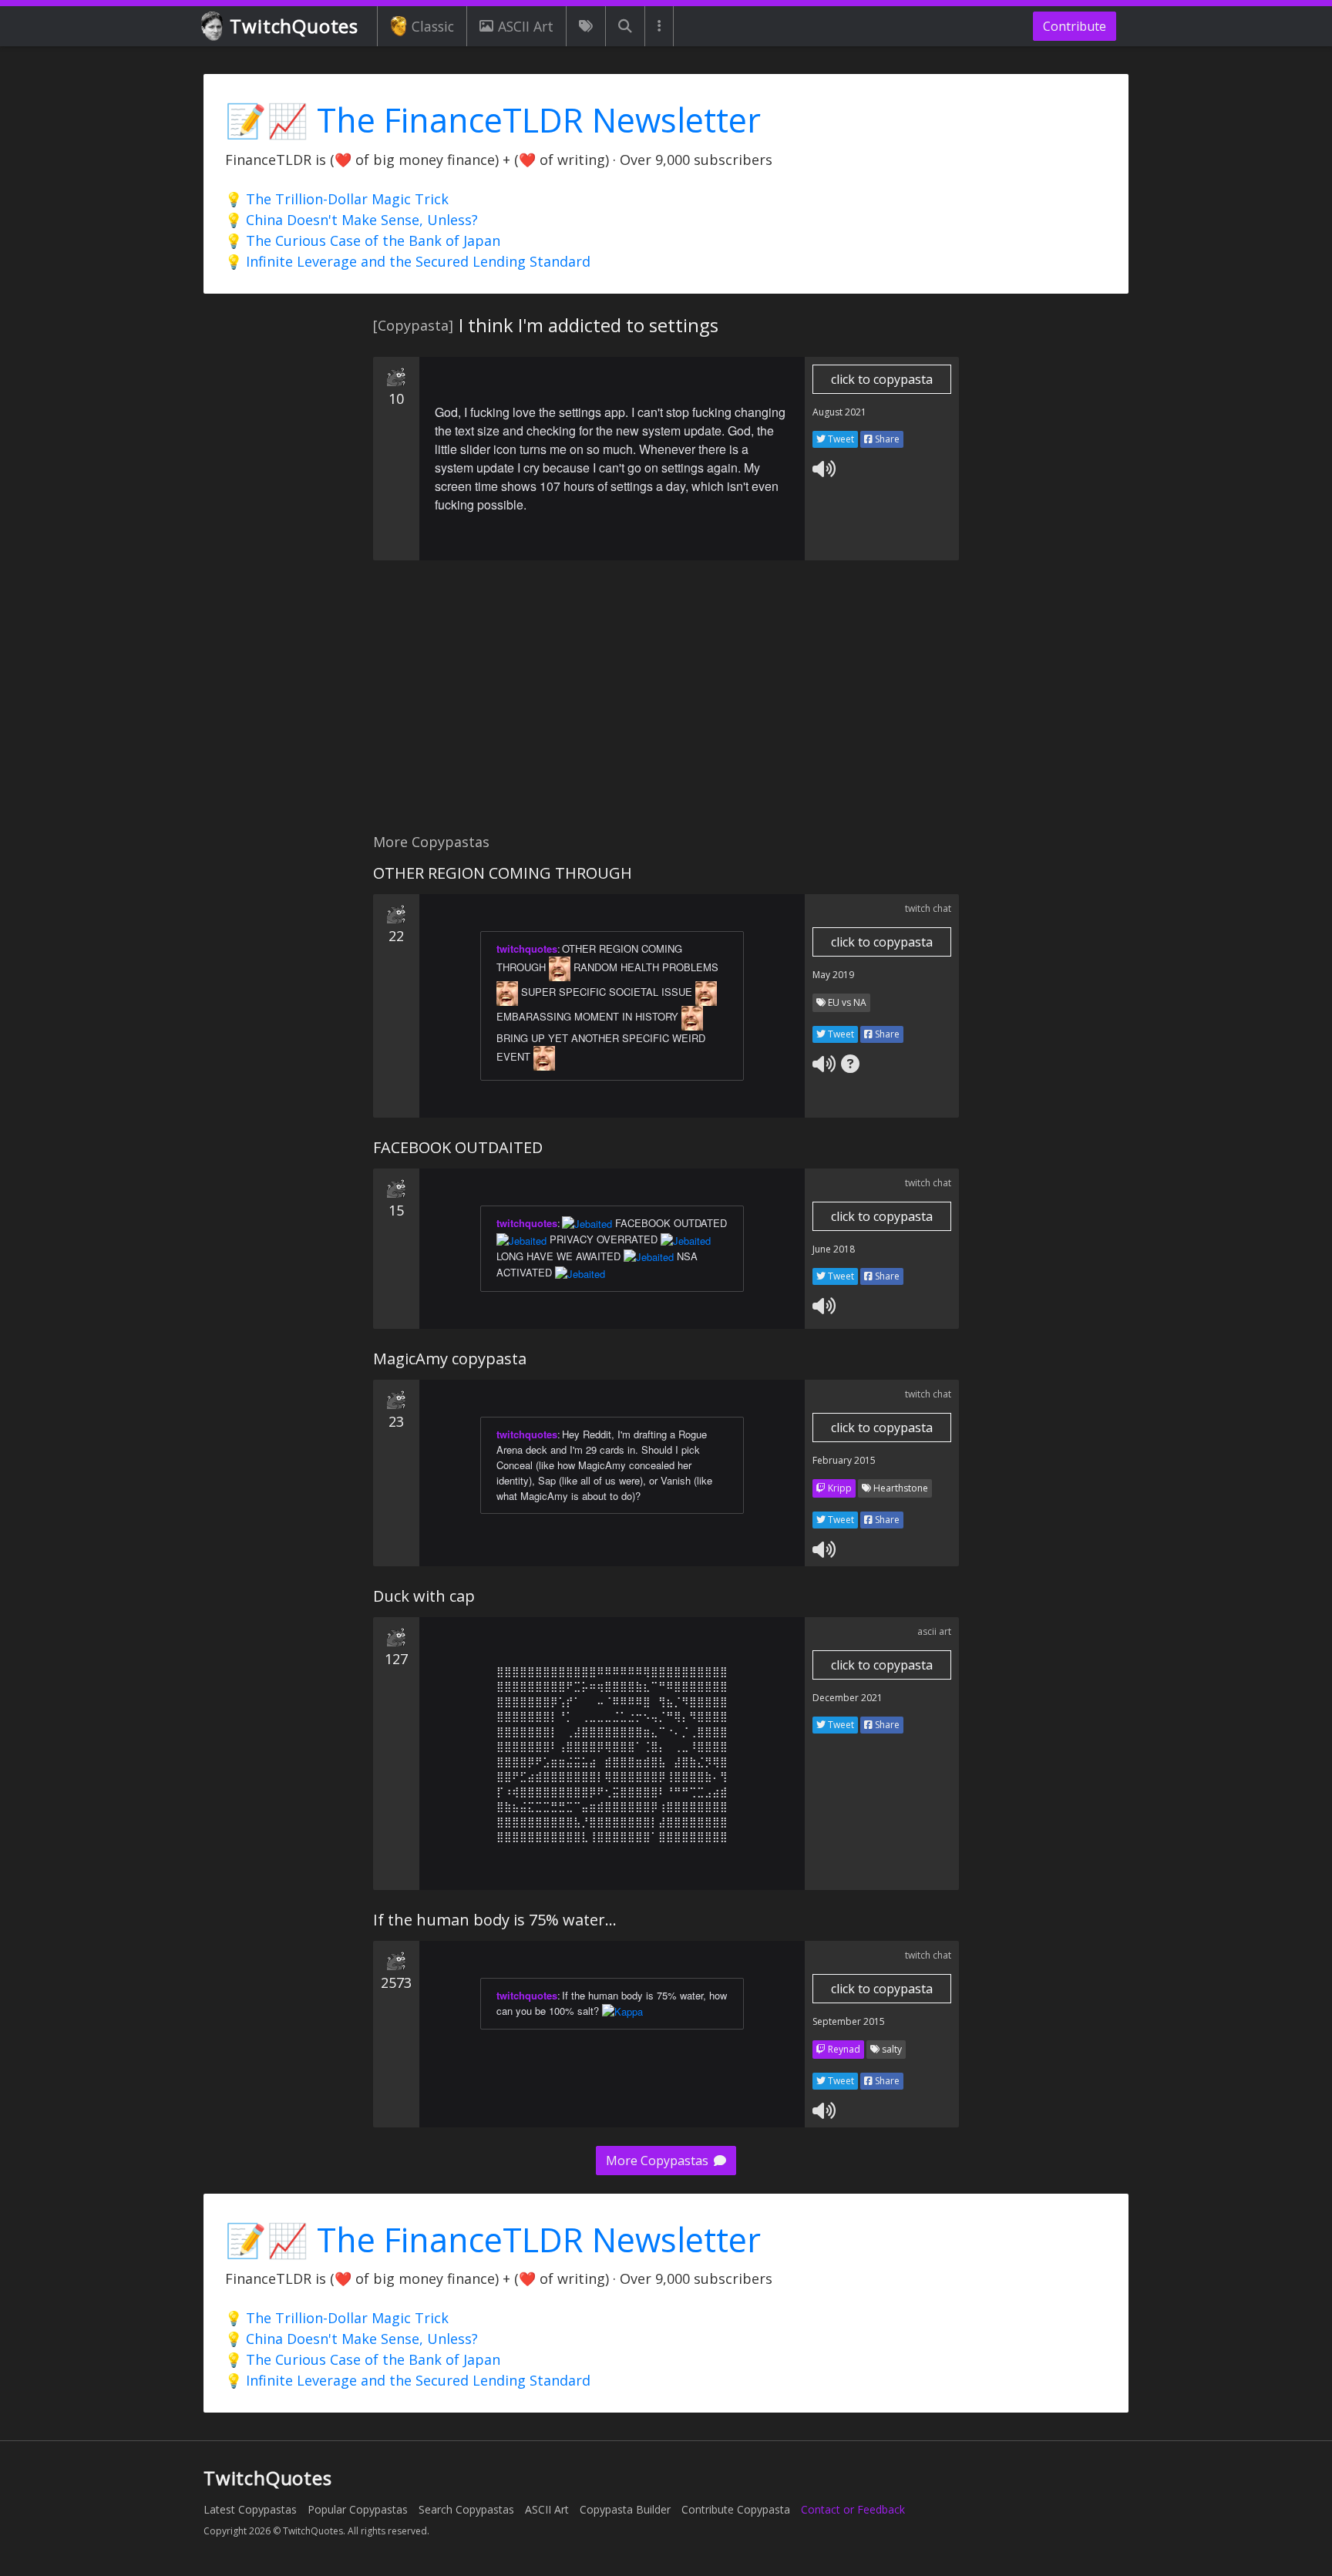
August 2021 (839, 412)
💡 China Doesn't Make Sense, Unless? (351, 220)
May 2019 (833, 975)
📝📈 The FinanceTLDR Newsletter (493, 120)
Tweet (840, 439)
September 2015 (849, 2021)
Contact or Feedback (853, 2509)
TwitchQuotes (294, 26)
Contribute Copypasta (736, 2509)
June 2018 (834, 1249)
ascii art (934, 1631)
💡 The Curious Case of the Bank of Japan (363, 240)
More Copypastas (659, 2161)
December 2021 (848, 1698)
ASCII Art (526, 26)
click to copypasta (882, 379)
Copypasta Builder (625, 2509)
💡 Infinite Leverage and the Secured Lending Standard (408, 261)
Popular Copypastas (358, 2509)
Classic (433, 26)
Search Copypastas (466, 2509)
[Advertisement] (666, 705)
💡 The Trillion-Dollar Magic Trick (337, 199)
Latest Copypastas (250, 2509)
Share (886, 439)
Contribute (1075, 26)
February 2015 (844, 1460)
